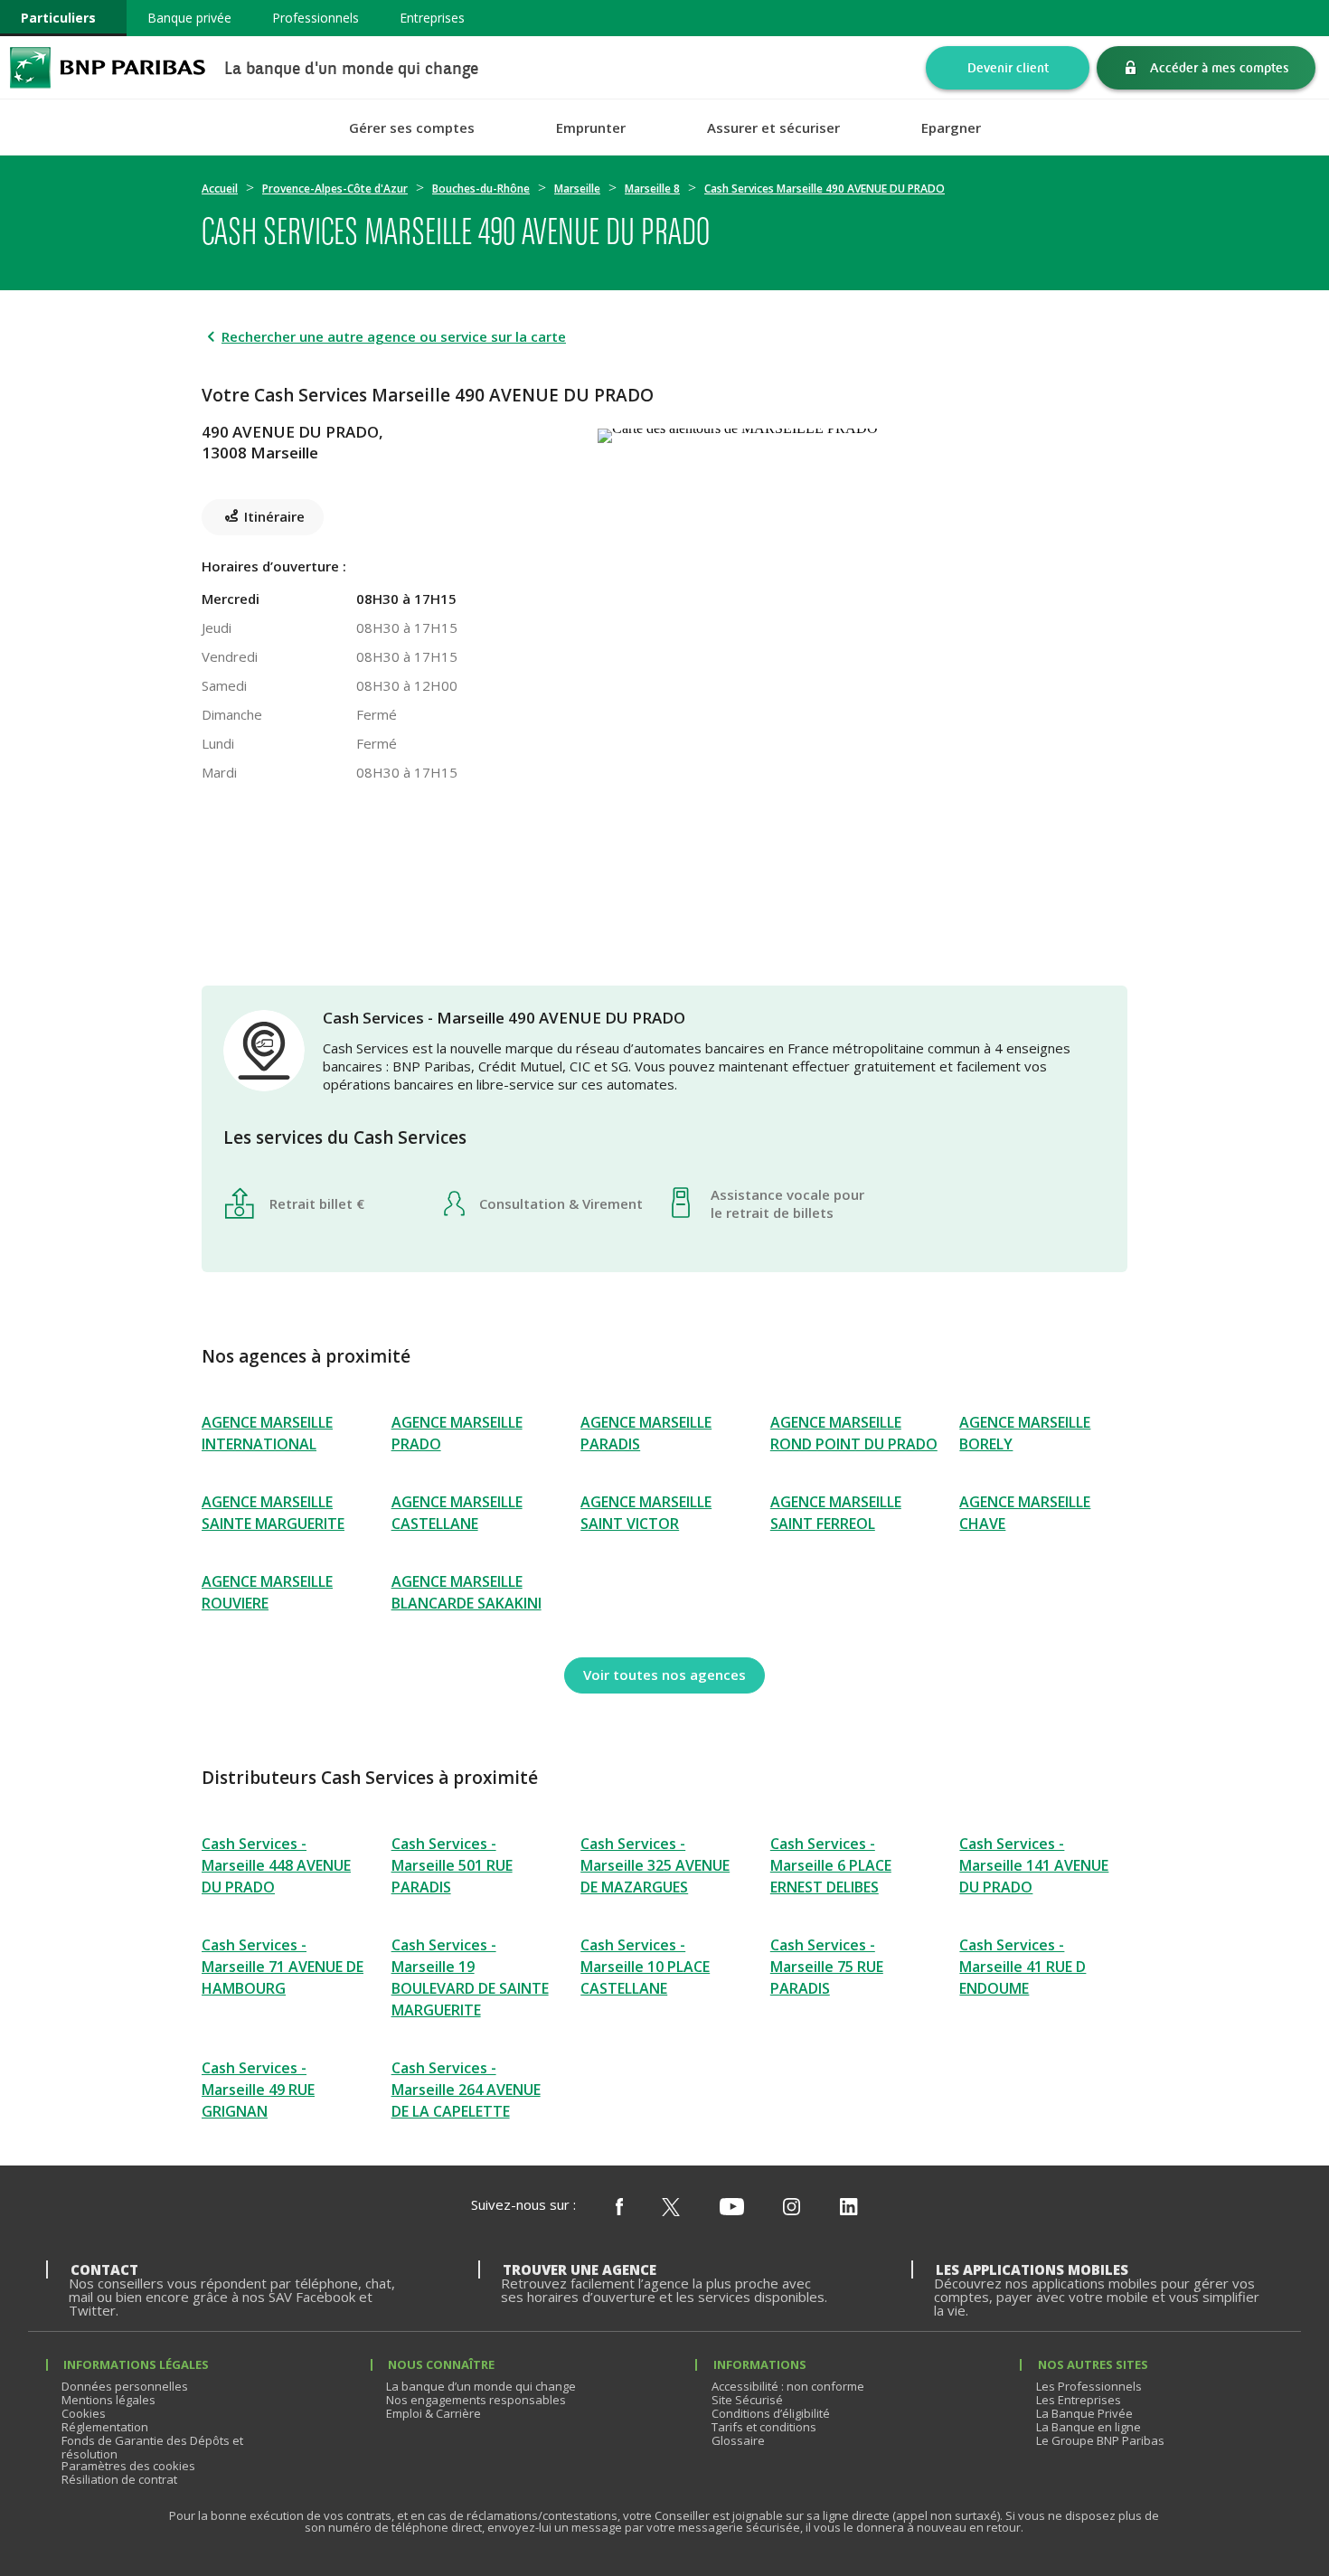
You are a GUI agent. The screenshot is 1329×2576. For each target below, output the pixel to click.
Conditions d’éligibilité (771, 2413)
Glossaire (738, 2440)
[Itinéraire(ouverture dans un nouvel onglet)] (862, 432)
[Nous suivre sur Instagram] (792, 2208)
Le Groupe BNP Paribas (1100, 2440)
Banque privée (189, 18)
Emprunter (591, 128)
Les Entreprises (1079, 2400)
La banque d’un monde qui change (481, 2386)
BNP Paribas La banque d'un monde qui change (108, 67)
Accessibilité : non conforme (788, 2386)
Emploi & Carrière (434, 2413)
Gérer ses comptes (412, 128)
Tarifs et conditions (764, 2427)
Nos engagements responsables (476, 2400)
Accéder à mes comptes (1220, 67)
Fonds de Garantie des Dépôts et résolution (152, 2447)
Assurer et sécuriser (773, 128)
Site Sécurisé (747, 2400)
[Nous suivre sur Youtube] (732, 2208)
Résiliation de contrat (119, 2479)
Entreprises (432, 18)
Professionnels (316, 18)
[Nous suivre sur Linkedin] (849, 2208)
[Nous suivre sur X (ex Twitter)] (671, 2208)
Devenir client (1008, 67)
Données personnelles (125, 2386)
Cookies (84, 2413)
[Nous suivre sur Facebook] (619, 2208)
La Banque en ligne (1089, 2427)
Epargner (951, 128)
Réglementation (105, 2427)
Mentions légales (108, 2400)
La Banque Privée (1084, 2413)
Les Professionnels (1089, 2386)
